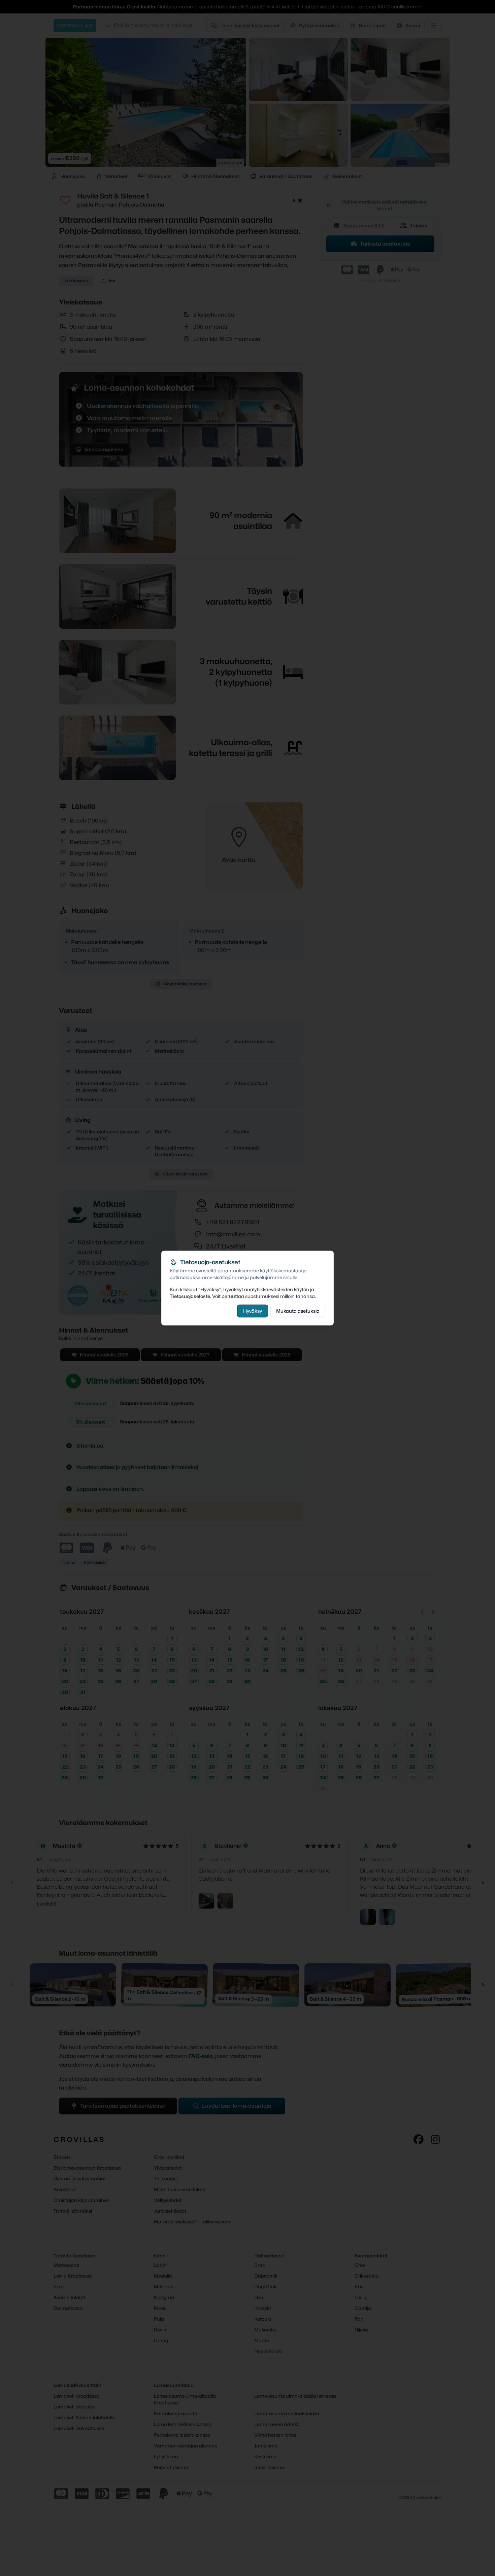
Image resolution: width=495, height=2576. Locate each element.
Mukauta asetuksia (298, 1311)
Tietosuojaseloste (190, 1296)
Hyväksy (253, 1311)
